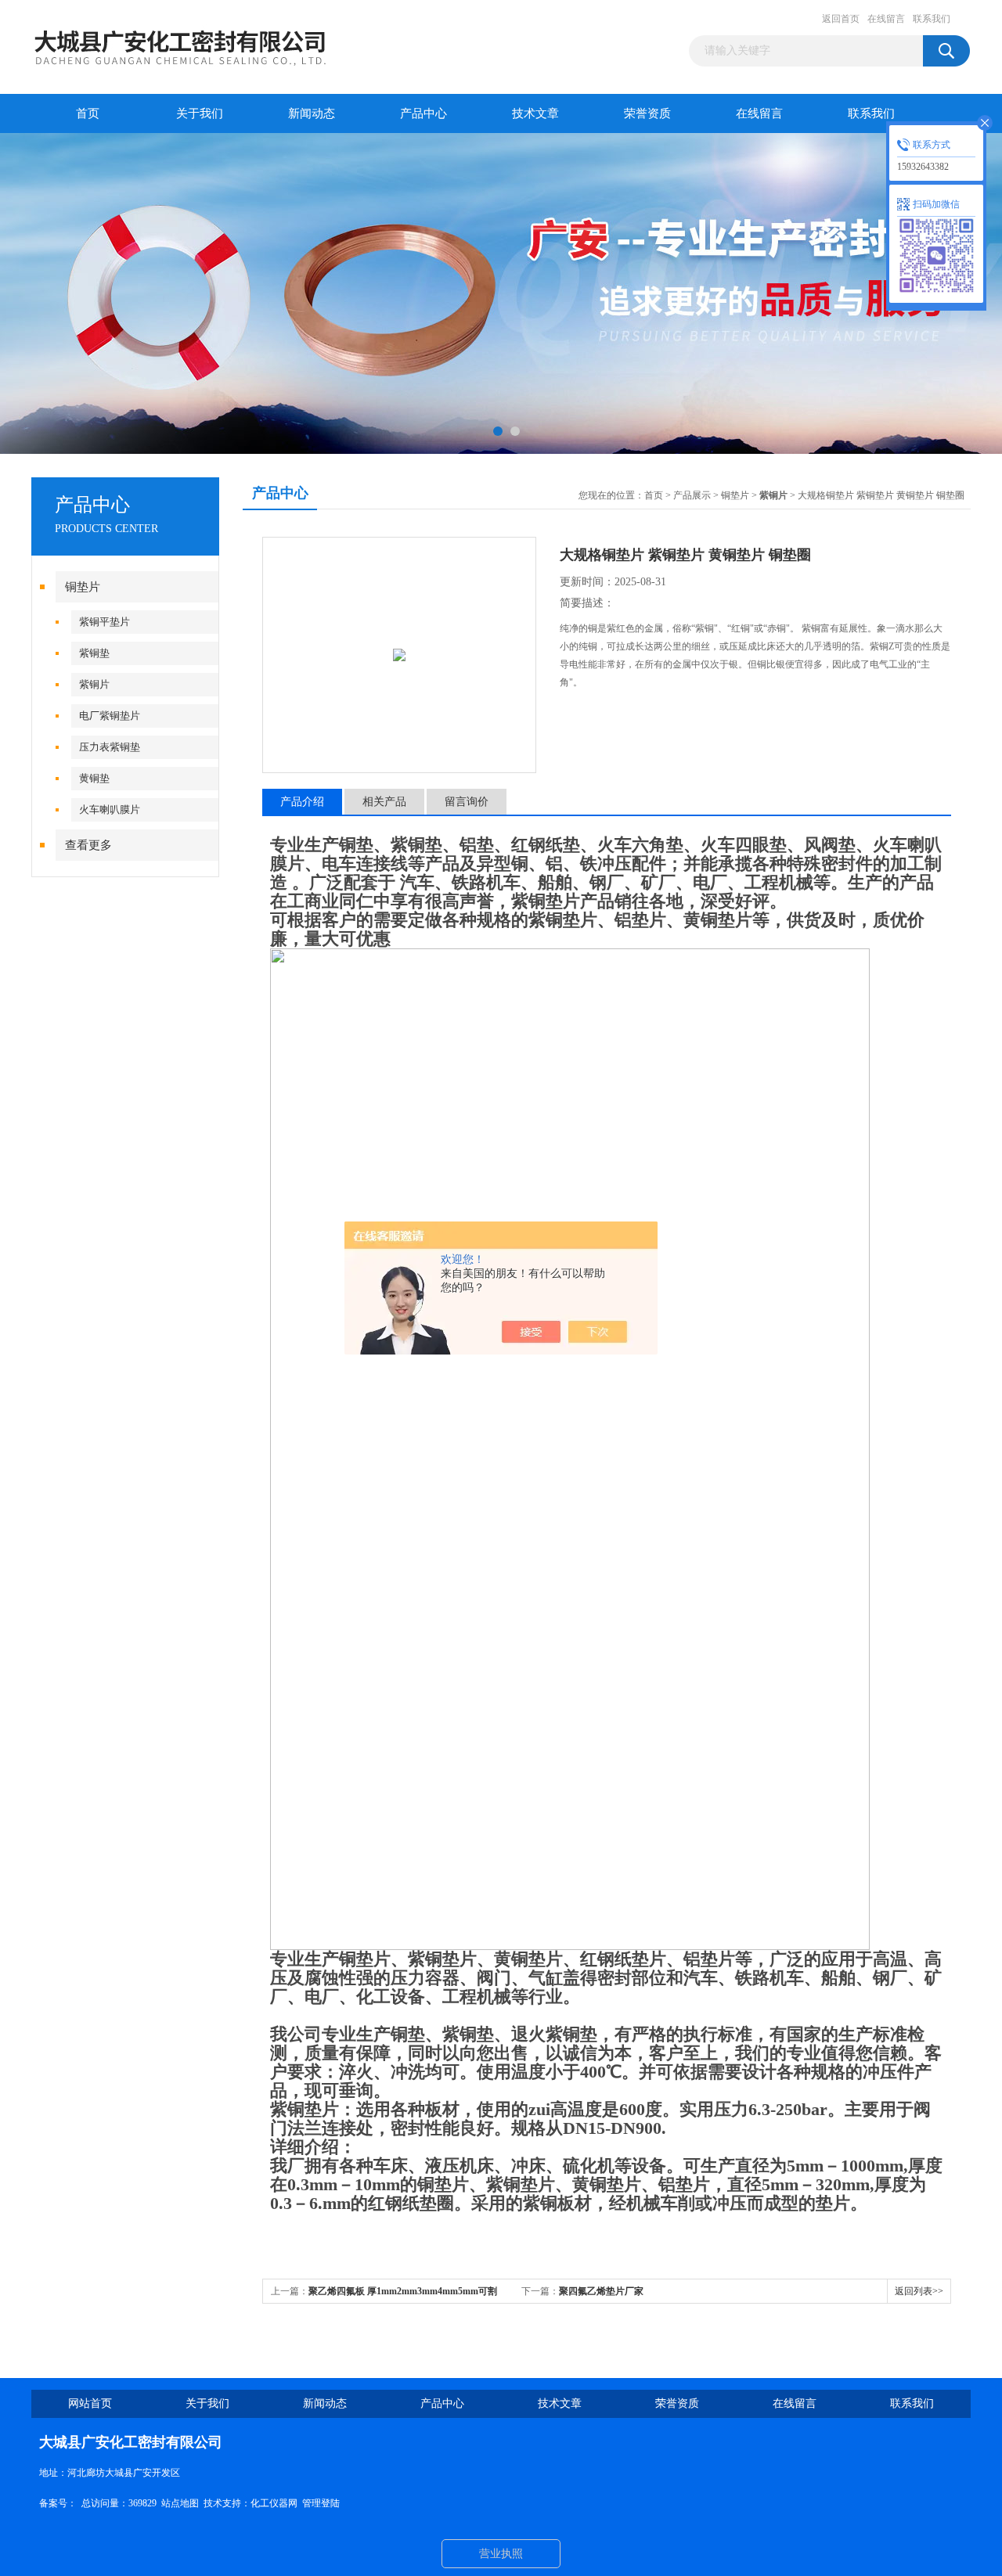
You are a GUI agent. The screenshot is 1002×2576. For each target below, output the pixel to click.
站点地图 (180, 2503)
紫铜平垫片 (105, 622)
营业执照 (501, 2554)
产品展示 (692, 495)
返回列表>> (919, 2291)
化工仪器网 (274, 2503)
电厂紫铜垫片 (110, 716)
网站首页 (90, 2403)
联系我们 (932, 19)
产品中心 (424, 113)
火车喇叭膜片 (110, 809)
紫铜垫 (94, 653)
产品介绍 (302, 802)
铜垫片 (83, 587)
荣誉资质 (647, 113)
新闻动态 (312, 113)
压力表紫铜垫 (110, 747)
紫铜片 (94, 684)
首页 (88, 113)
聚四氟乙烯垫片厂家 (601, 2291)
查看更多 (88, 845)
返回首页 (841, 19)
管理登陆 (321, 2503)
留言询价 (467, 802)
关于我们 (200, 113)
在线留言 (886, 19)
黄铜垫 (94, 778)
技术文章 (535, 113)
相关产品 (384, 802)
